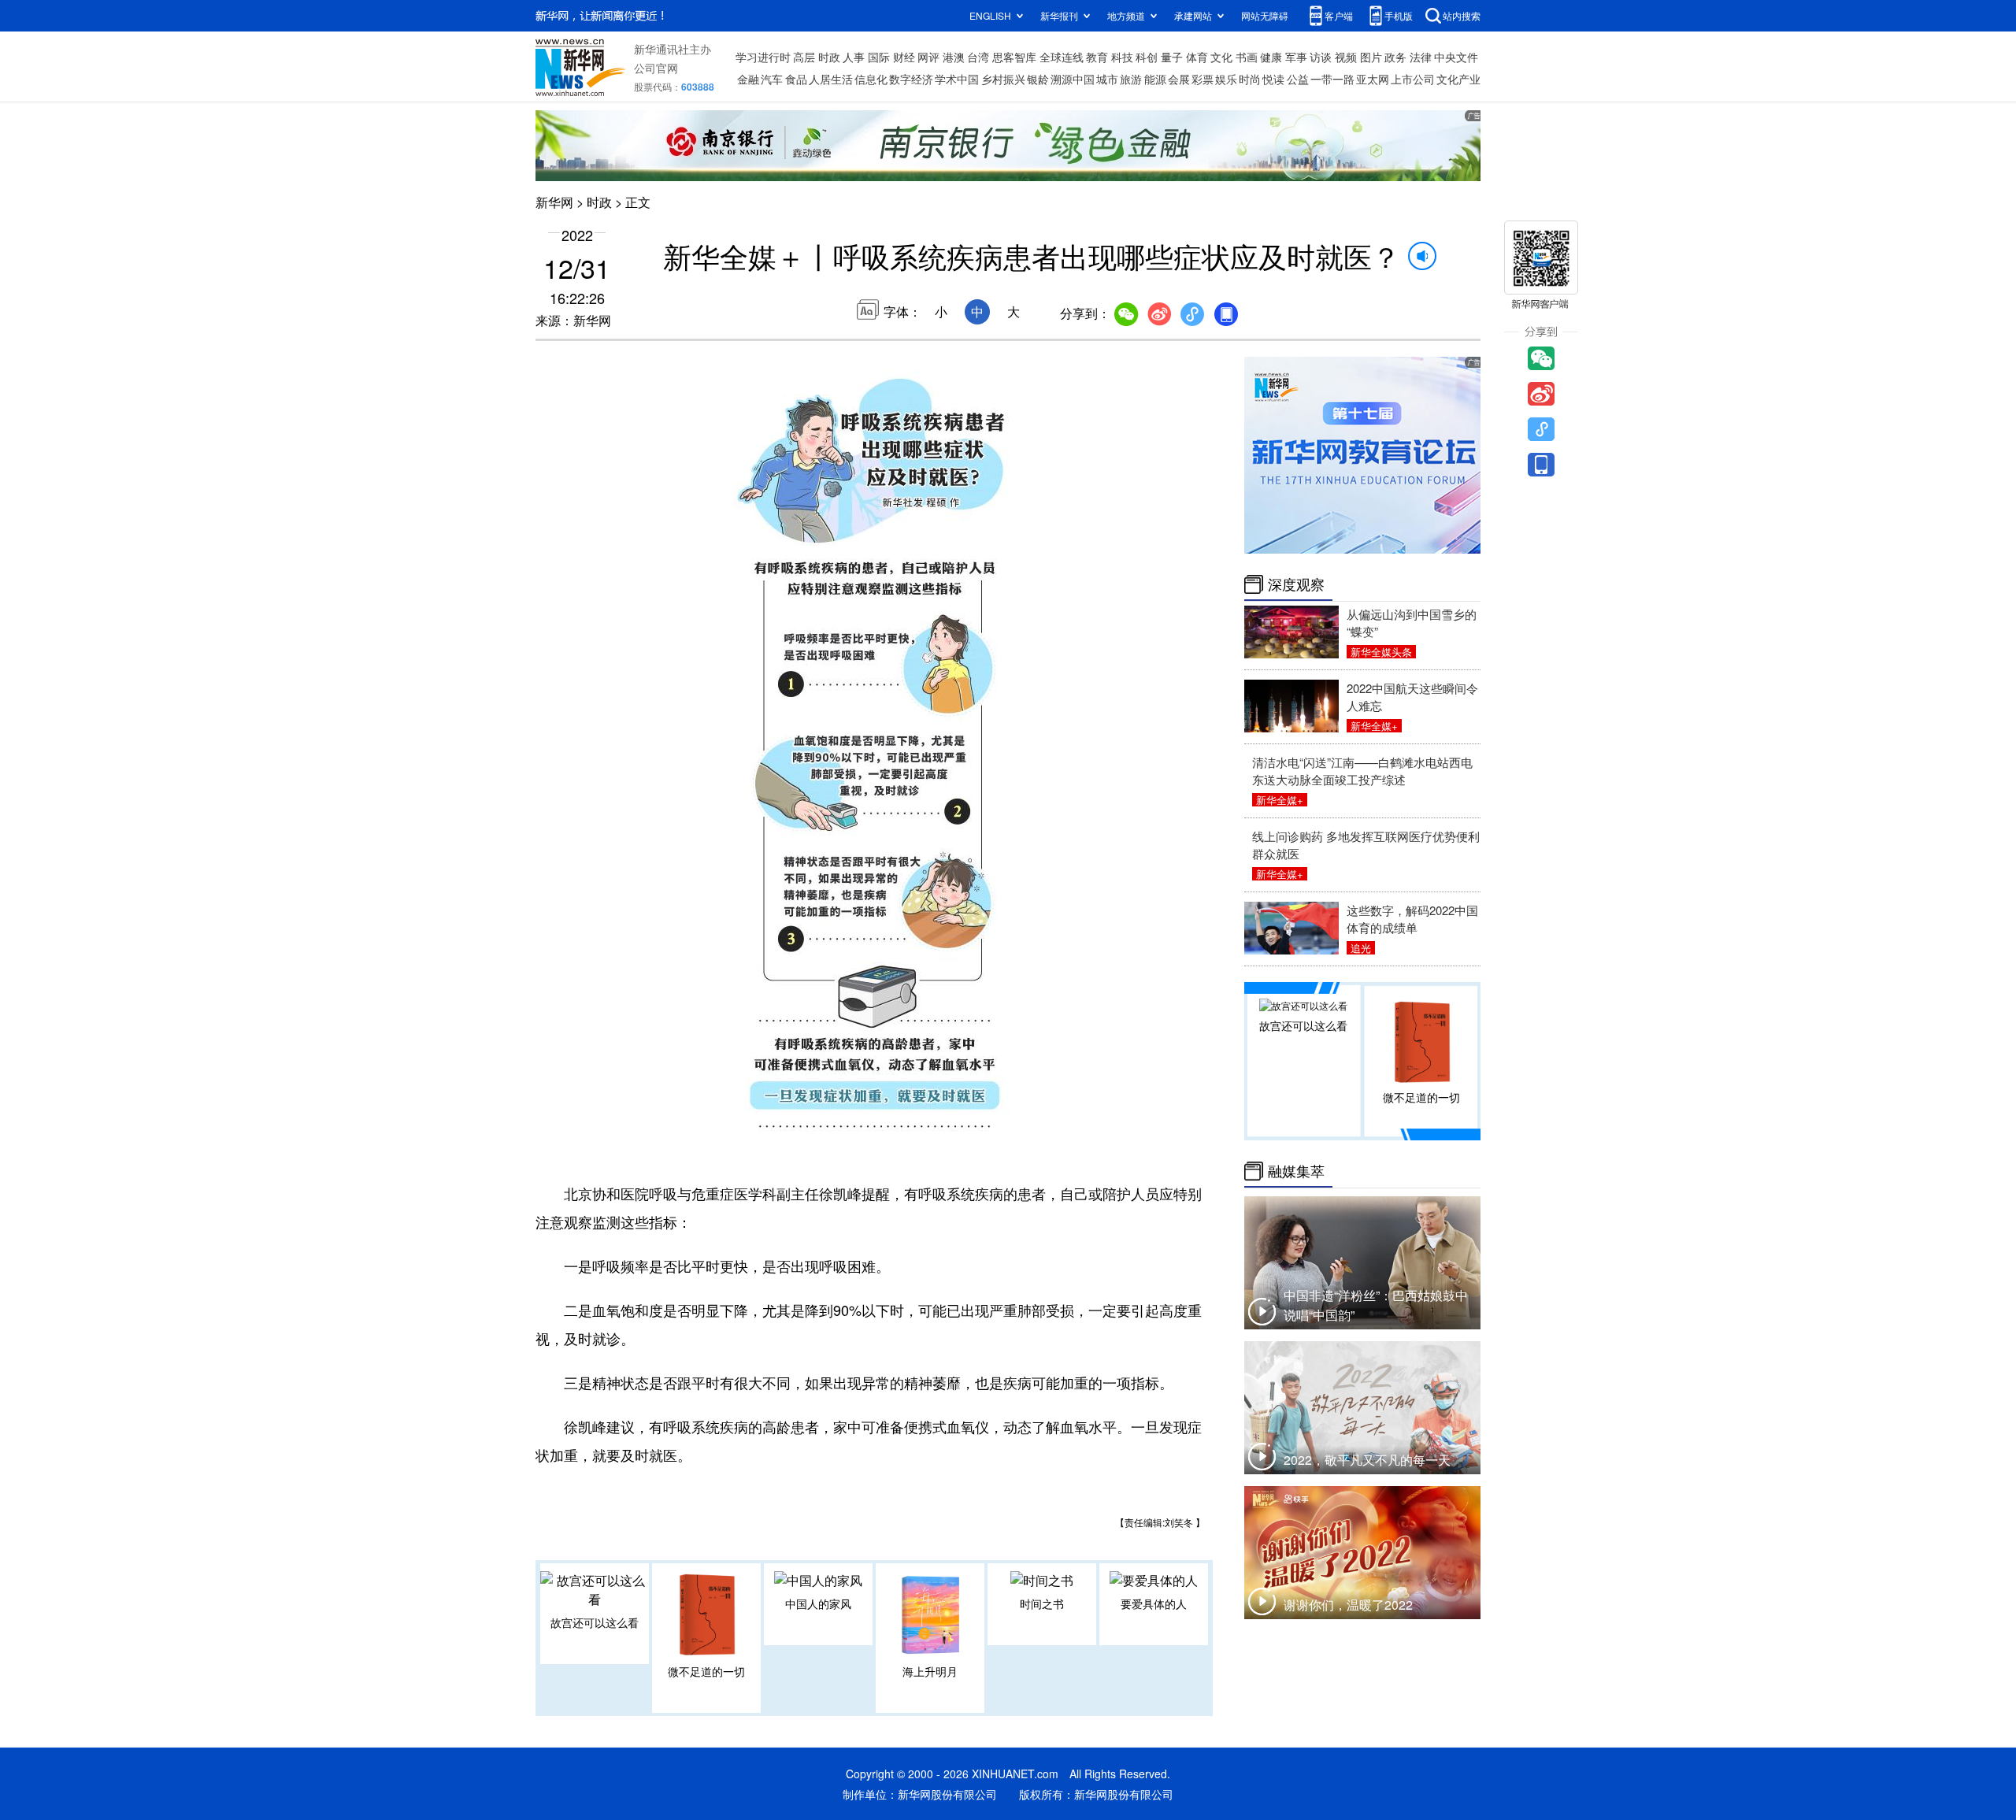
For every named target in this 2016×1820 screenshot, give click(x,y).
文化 (1221, 57)
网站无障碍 (1265, 15)
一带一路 (1332, 79)
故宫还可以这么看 (595, 1622)
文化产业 (1458, 79)
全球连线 (1062, 57)
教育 (1097, 57)
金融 (748, 79)
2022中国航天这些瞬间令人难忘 (1412, 697)
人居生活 (831, 79)
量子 (1172, 57)
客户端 (1339, 15)
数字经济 (911, 79)
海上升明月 (930, 1671)
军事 (1296, 57)
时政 (829, 57)
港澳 (954, 57)
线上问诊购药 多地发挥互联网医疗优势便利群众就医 (1366, 845)
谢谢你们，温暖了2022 (1348, 1605)
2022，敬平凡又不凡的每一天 (1367, 1460)
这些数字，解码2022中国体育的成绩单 (1412, 919)
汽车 (772, 79)
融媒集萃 (1296, 1171)
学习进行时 (763, 57)
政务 (1395, 57)
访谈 (1321, 57)
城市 (1107, 79)
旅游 (1131, 79)
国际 (879, 57)
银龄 (1038, 79)
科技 (1122, 57)
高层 (804, 57)
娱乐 (1226, 79)
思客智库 (1014, 57)
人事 (854, 57)
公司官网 (656, 68)
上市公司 (1413, 79)
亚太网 (1373, 79)
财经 (904, 57)
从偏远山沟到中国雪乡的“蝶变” (1412, 623)
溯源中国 (1073, 79)
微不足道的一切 (706, 1671)
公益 (1298, 79)
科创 (1147, 57)
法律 (1421, 57)
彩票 (1203, 79)
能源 (1155, 79)
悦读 (1273, 79)
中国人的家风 (818, 1603)
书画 (1247, 57)
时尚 (1250, 79)
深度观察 (1296, 584)
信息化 (871, 79)
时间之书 (1042, 1603)
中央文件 (1456, 57)
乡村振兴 (1003, 79)
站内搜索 (1462, 15)
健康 (1271, 57)
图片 (1371, 57)
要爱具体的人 (1154, 1603)
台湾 (978, 57)
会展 (1179, 79)
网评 (928, 57)
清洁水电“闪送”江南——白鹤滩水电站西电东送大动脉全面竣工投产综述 (1362, 771)
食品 (796, 79)
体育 (1197, 57)
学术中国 (957, 79)
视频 (1346, 57)
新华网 (554, 202)
